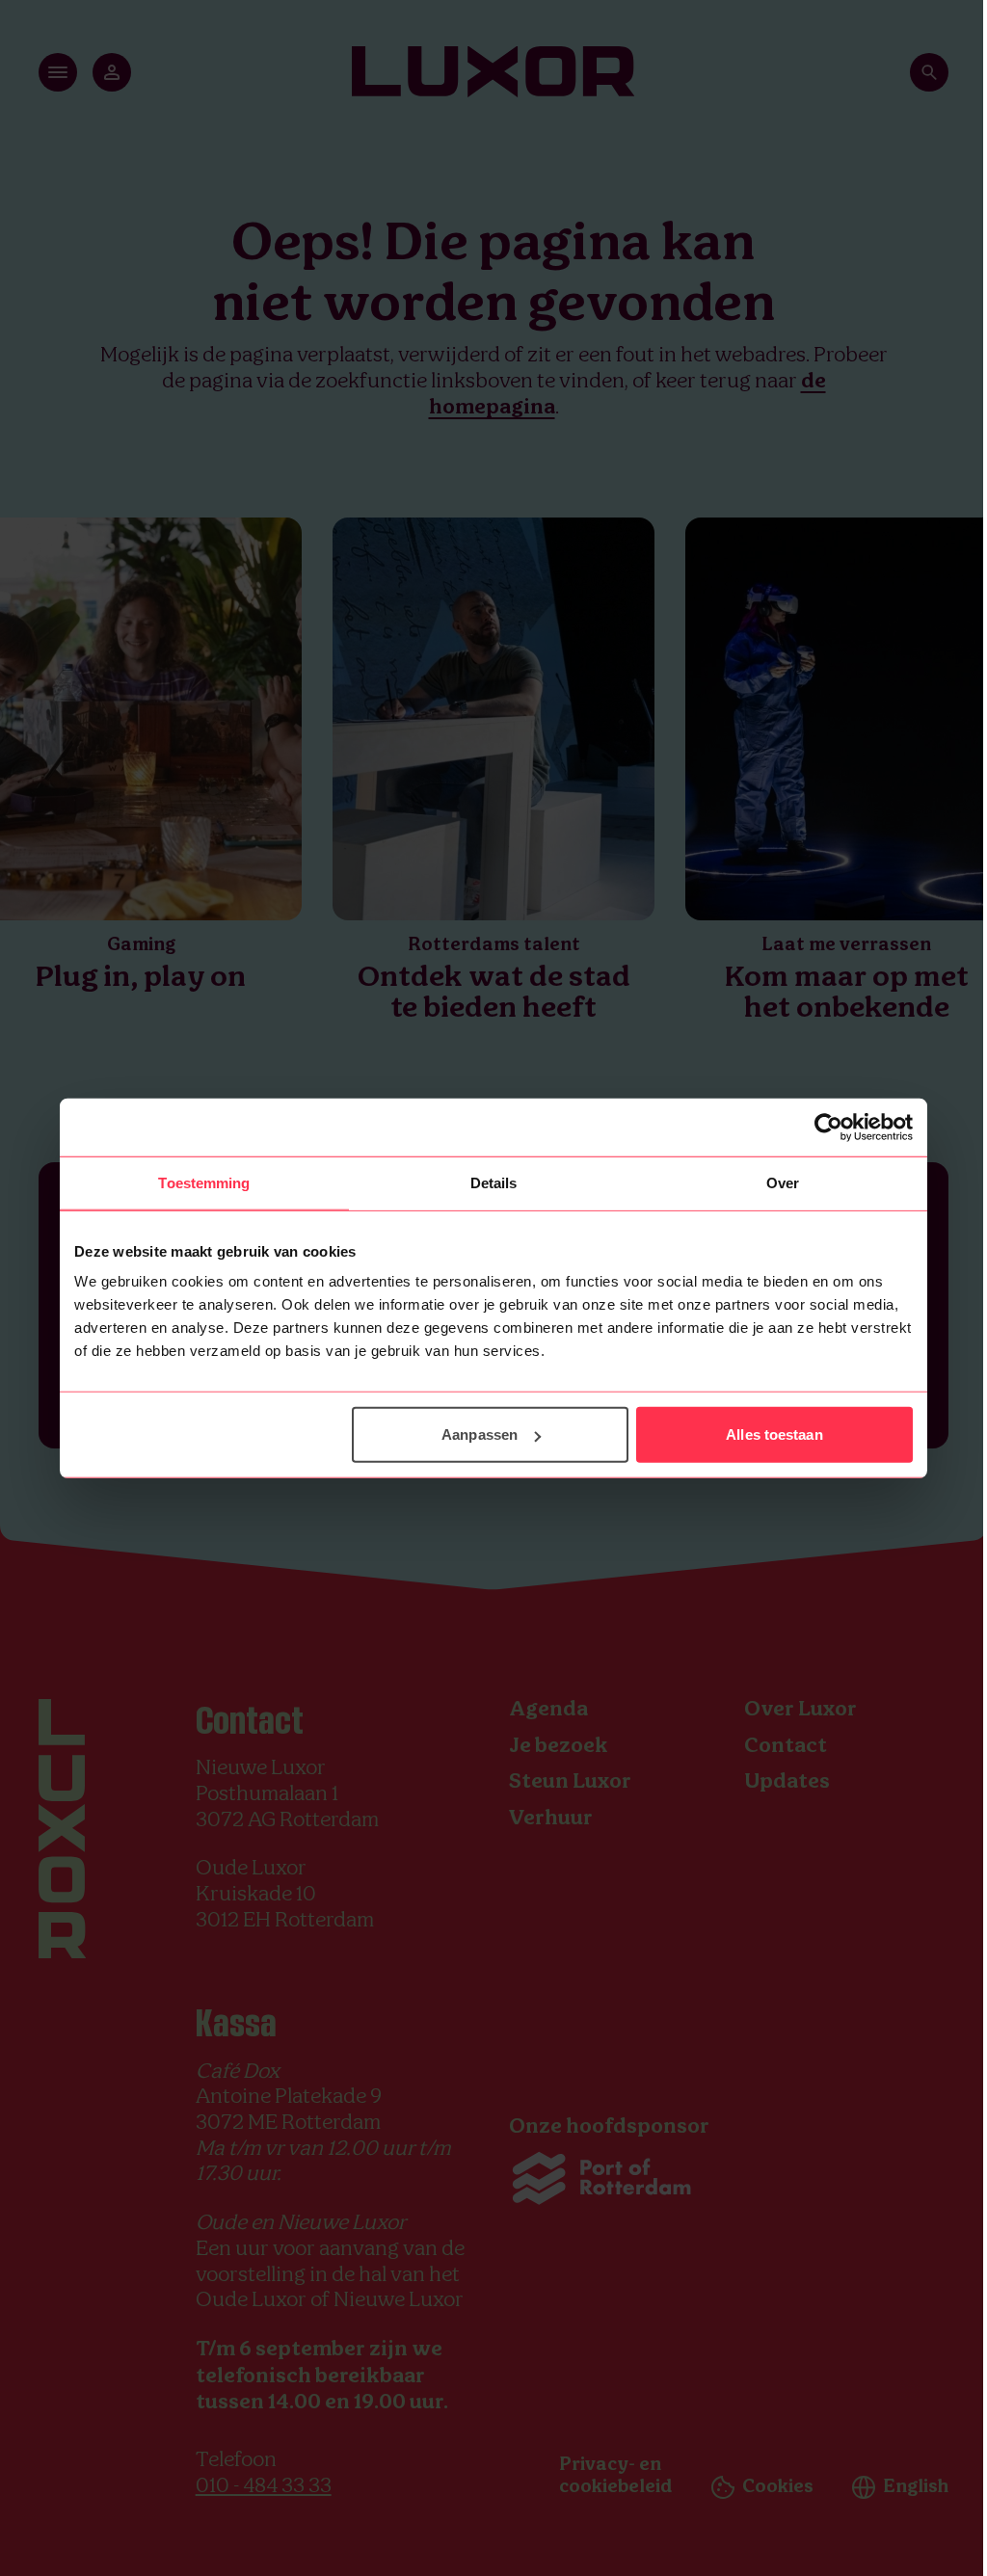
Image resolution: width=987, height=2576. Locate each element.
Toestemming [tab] (204, 1182)
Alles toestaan (774, 1434)
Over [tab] (783, 1182)
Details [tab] (494, 1182)
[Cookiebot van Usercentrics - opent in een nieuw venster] (828, 1127)
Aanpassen (480, 1434)
